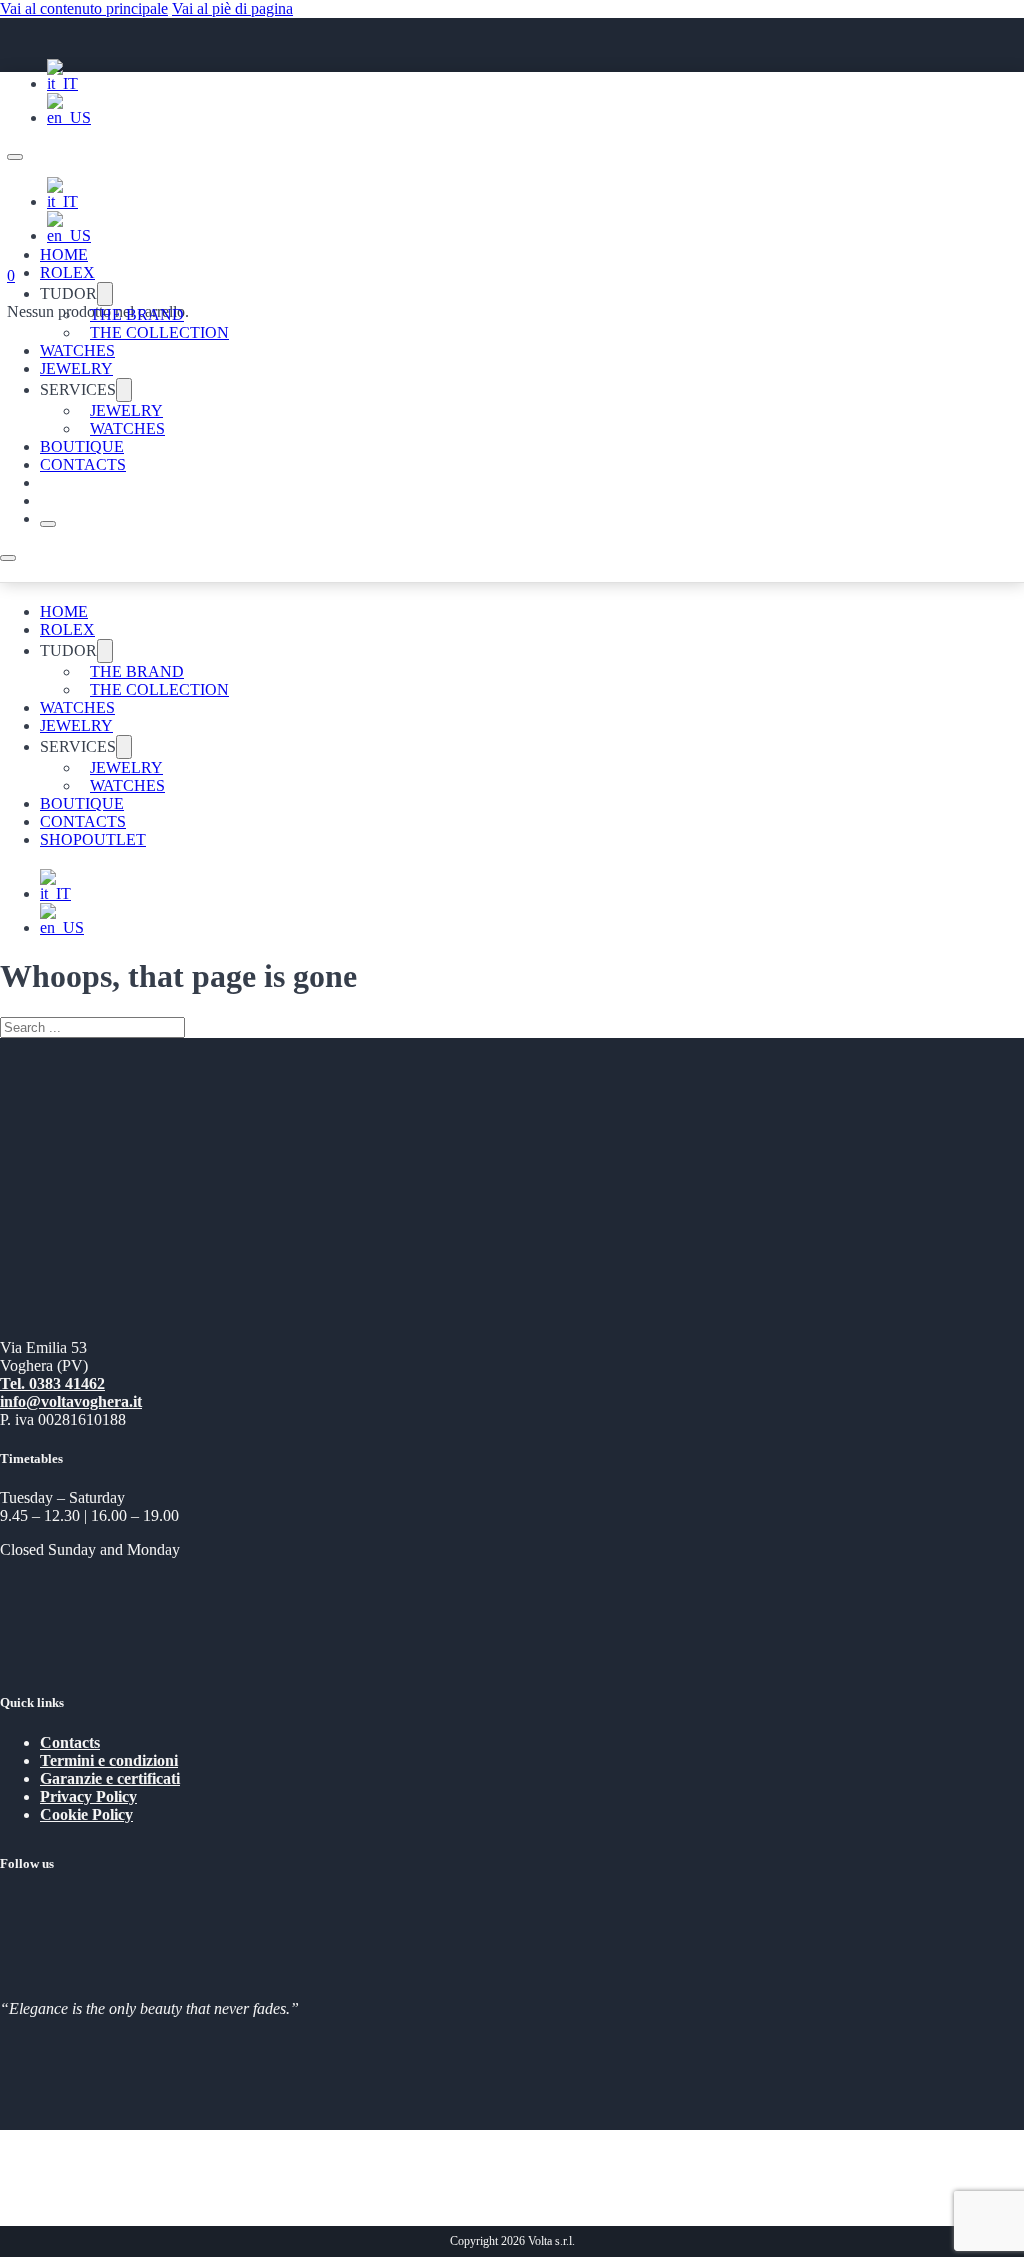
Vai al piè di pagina (232, 8)
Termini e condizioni (109, 1760)
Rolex (67, 272)
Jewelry (76, 368)
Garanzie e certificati (110, 1778)
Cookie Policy (86, 1814)
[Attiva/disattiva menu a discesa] (105, 294)
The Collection (159, 332)
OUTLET (114, 839)
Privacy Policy (88, 1796)
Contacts (83, 464)
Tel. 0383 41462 (52, 1383)
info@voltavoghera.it (71, 1401)
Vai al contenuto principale (84, 8)
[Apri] (8, 558)
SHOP (61, 839)
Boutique (82, 446)
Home (64, 254)
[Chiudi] (48, 524)
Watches (77, 350)
